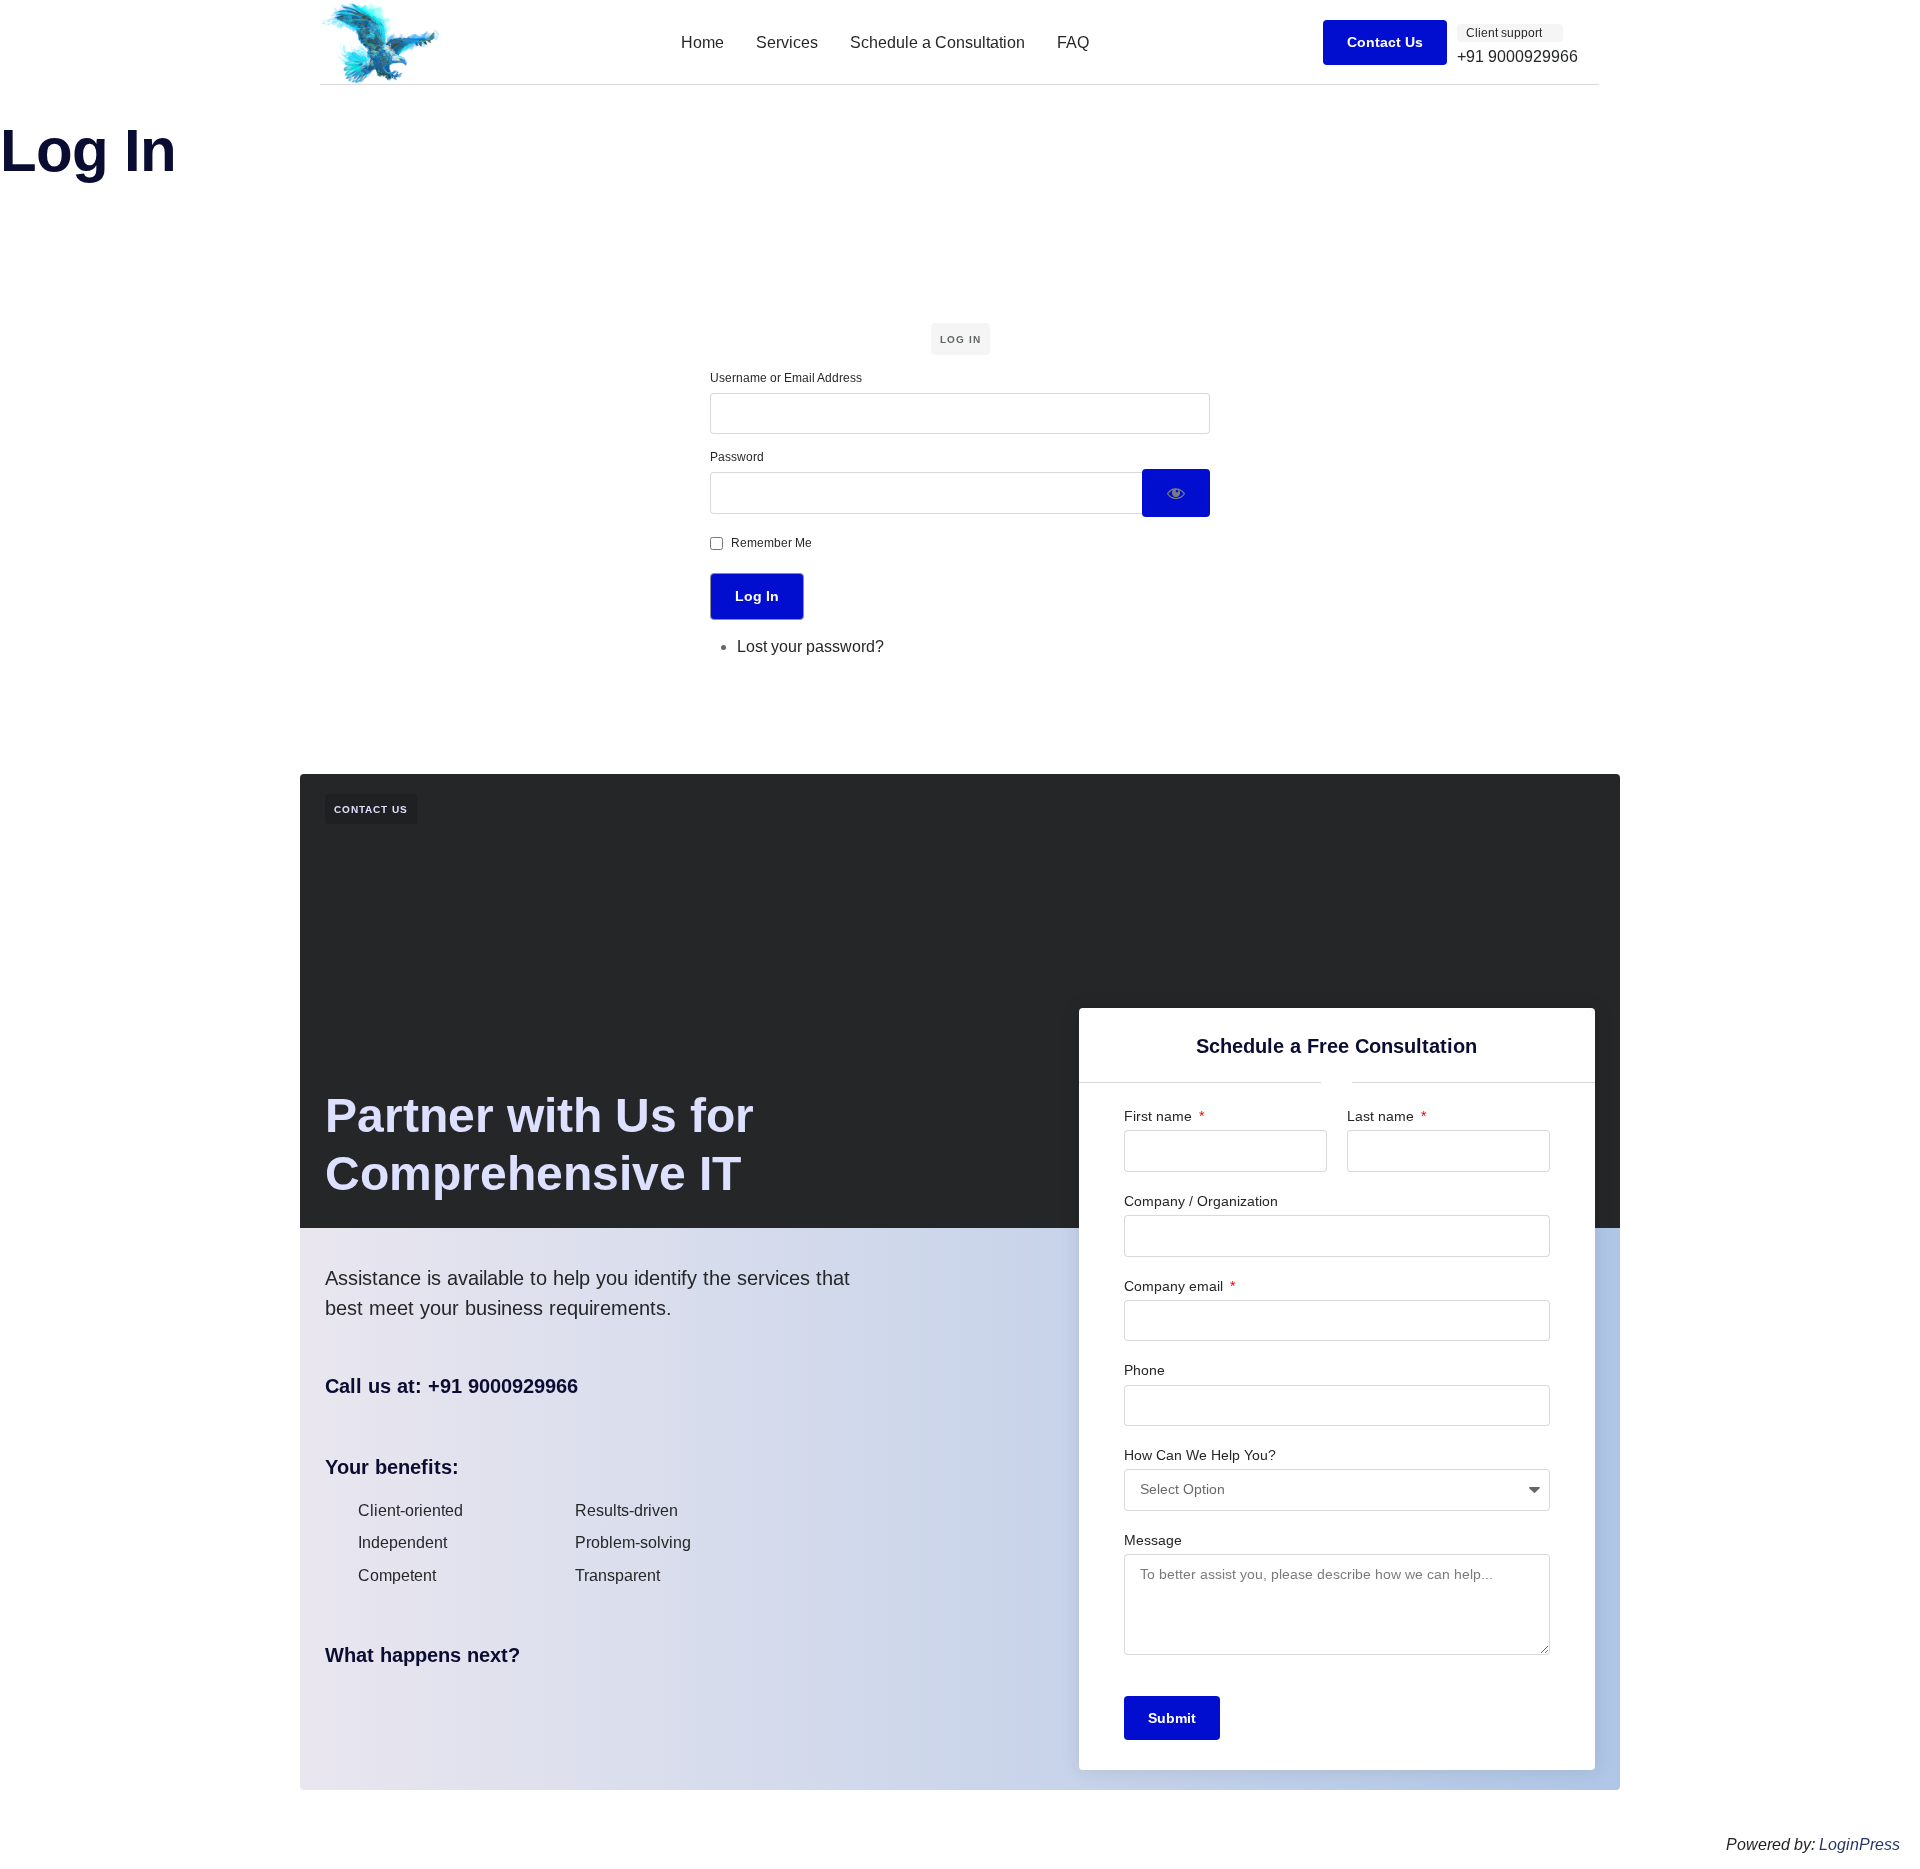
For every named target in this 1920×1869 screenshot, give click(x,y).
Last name (1382, 1116)
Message (1153, 1540)
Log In (757, 596)
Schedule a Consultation (937, 42)
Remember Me (771, 543)
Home (702, 42)
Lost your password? (810, 646)
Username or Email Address (786, 378)
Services (787, 42)
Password (737, 457)
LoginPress (1859, 1844)
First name (1160, 1116)
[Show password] (1176, 493)
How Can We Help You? (1200, 1455)
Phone (1144, 1370)
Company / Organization (1201, 1201)
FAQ (1073, 42)
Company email (1175, 1286)
